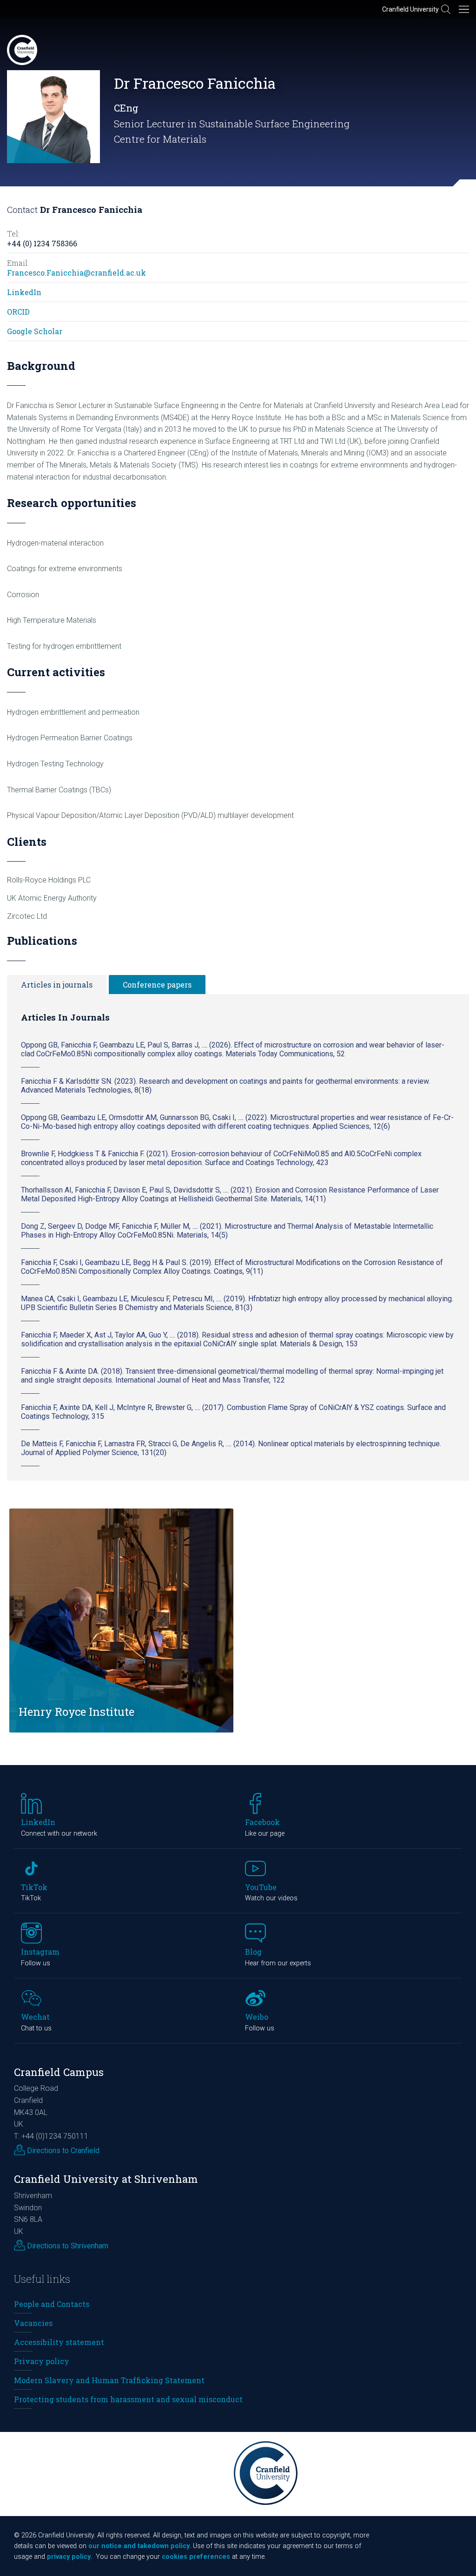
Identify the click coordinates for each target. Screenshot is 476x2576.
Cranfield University (410, 9)
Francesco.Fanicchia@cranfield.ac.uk (76, 273)
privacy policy (69, 2557)
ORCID (18, 312)
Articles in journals (57, 985)
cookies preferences (196, 2557)
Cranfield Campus (59, 2072)
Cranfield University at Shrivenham (106, 2179)
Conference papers (157, 985)
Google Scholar (35, 331)
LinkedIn (24, 292)
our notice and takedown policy (139, 2546)
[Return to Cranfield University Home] (22, 50)
